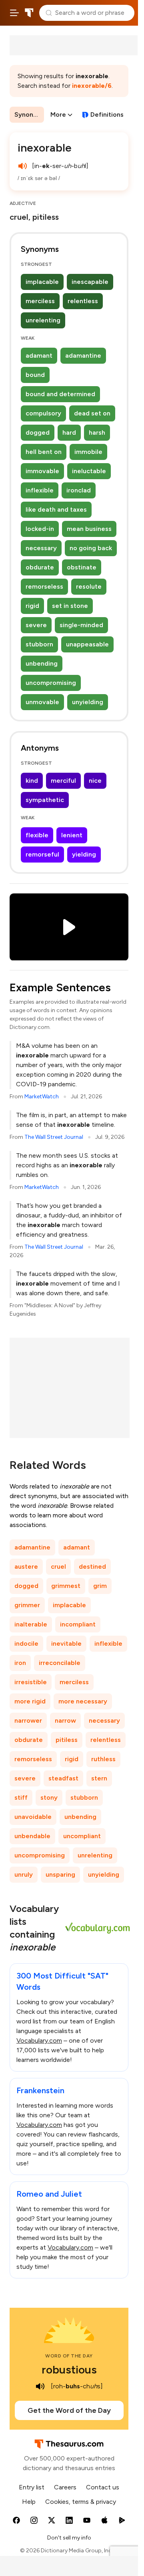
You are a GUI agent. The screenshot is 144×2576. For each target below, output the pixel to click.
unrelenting (43, 320)
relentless (83, 301)
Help (29, 2502)
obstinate (82, 567)
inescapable (90, 282)
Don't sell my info (69, 2538)
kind (32, 781)
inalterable (31, 1624)
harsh (97, 432)
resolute (89, 586)
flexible (37, 835)
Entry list (32, 2487)
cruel (58, 1566)
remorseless (44, 586)
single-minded (81, 625)
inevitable (66, 1643)
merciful (63, 781)
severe (36, 625)
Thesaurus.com (29, 13)
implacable (42, 282)
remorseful (42, 854)
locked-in (40, 529)
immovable (42, 471)
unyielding (88, 702)
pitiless (67, 1740)
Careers (65, 2487)
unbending (42, 663)
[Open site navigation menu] (14, 13)
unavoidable (33, 1817)
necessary (41, 548)
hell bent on (44, 452)
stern (99, 1778)
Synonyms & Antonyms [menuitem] (29, 114)
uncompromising (51, 683)
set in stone (70, 606)
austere (26, 1566)
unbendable (32, 1836)
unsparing (60, 1874)
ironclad (79, 490)
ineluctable (89, 471)
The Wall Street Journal (54, 1137)
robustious (69, 2369)
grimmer (27, 1605)
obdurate (40, 567)
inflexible (40, 490)
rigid (32, 606)
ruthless (103, 1759)
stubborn (39, 644)
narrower (28, 1720)
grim (100, 1586)
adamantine (83, 355)
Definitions (107, 114)
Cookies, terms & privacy (81, 2502)
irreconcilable (60, 1663)
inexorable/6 (92, 86)
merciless (40, 301)
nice (95, 781)
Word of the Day (69, 2356)
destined (92, 1566)
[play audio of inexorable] (22, 166)
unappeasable (87, 644)
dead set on (92, 413)
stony (49, 1797)
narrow (65, 1720)
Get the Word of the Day (69, 2410)
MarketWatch (42, 1097)
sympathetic (45, 800)
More (58, 114)
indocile (26, 1643)
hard (69, 432)
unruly (24, 1874)
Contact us (103, 2487)
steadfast (63, 1778)
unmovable (42, 702)
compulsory (43, 413)
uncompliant (82, 1836)
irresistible (31, 1682)
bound (35, 375)
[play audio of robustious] (40, 2386)
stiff (21, 1797)
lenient (72, 835)
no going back (91, 548)
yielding (84, 854)
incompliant (78, 1624)
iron (20, 1663)
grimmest (66, 1586)
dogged (38, 432)
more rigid (30, 1701)
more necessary (83, 1701)
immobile (88, 452)
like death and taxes (56, 509)
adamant (39, 355)
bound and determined (60, 394)
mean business (89, 529)
